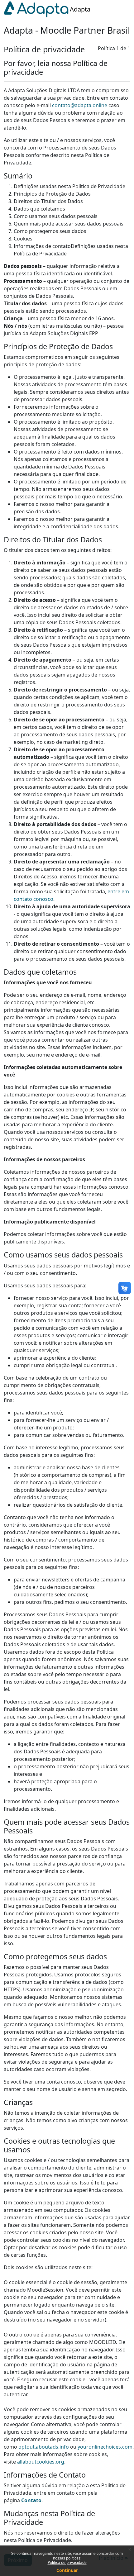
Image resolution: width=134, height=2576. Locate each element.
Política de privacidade (67, 2562)
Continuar (67, 2570)
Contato (31, 2500)
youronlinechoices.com (105, 2447)
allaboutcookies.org (41, 2462)
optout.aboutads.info (44, 2447)
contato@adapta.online (80, 105)
